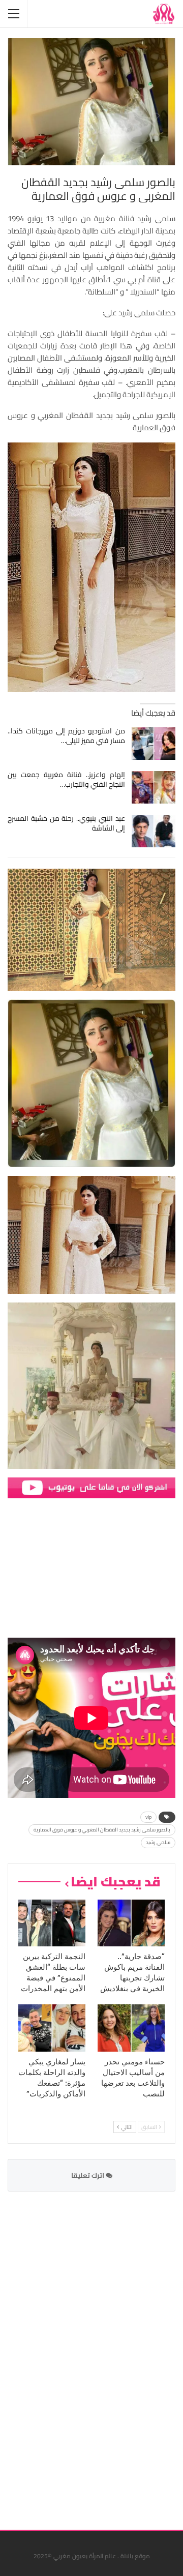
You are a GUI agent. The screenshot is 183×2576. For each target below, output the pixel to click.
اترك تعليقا (88, 2175)
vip (148, 1817)
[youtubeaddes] (91, 1487)
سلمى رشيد (158, 1842)
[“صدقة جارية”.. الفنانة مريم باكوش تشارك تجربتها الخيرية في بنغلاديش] (131, 1923)
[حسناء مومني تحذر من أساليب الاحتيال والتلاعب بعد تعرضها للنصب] (131, 2028)
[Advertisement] (99, 2354)
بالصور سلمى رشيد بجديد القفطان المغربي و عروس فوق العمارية (102, 1830)
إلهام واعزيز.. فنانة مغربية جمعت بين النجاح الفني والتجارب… (66, 779)
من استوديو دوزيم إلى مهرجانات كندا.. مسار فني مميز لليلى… (66, 736)
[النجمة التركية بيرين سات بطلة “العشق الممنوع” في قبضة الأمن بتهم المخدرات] (52, 1923)
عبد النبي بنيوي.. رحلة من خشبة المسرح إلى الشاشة (66, 823)
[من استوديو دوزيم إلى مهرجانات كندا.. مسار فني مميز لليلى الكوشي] (154, 744)
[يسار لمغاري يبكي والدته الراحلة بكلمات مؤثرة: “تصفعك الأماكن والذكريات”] (52, 2028)
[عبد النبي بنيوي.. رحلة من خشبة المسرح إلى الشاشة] (154, 831)
